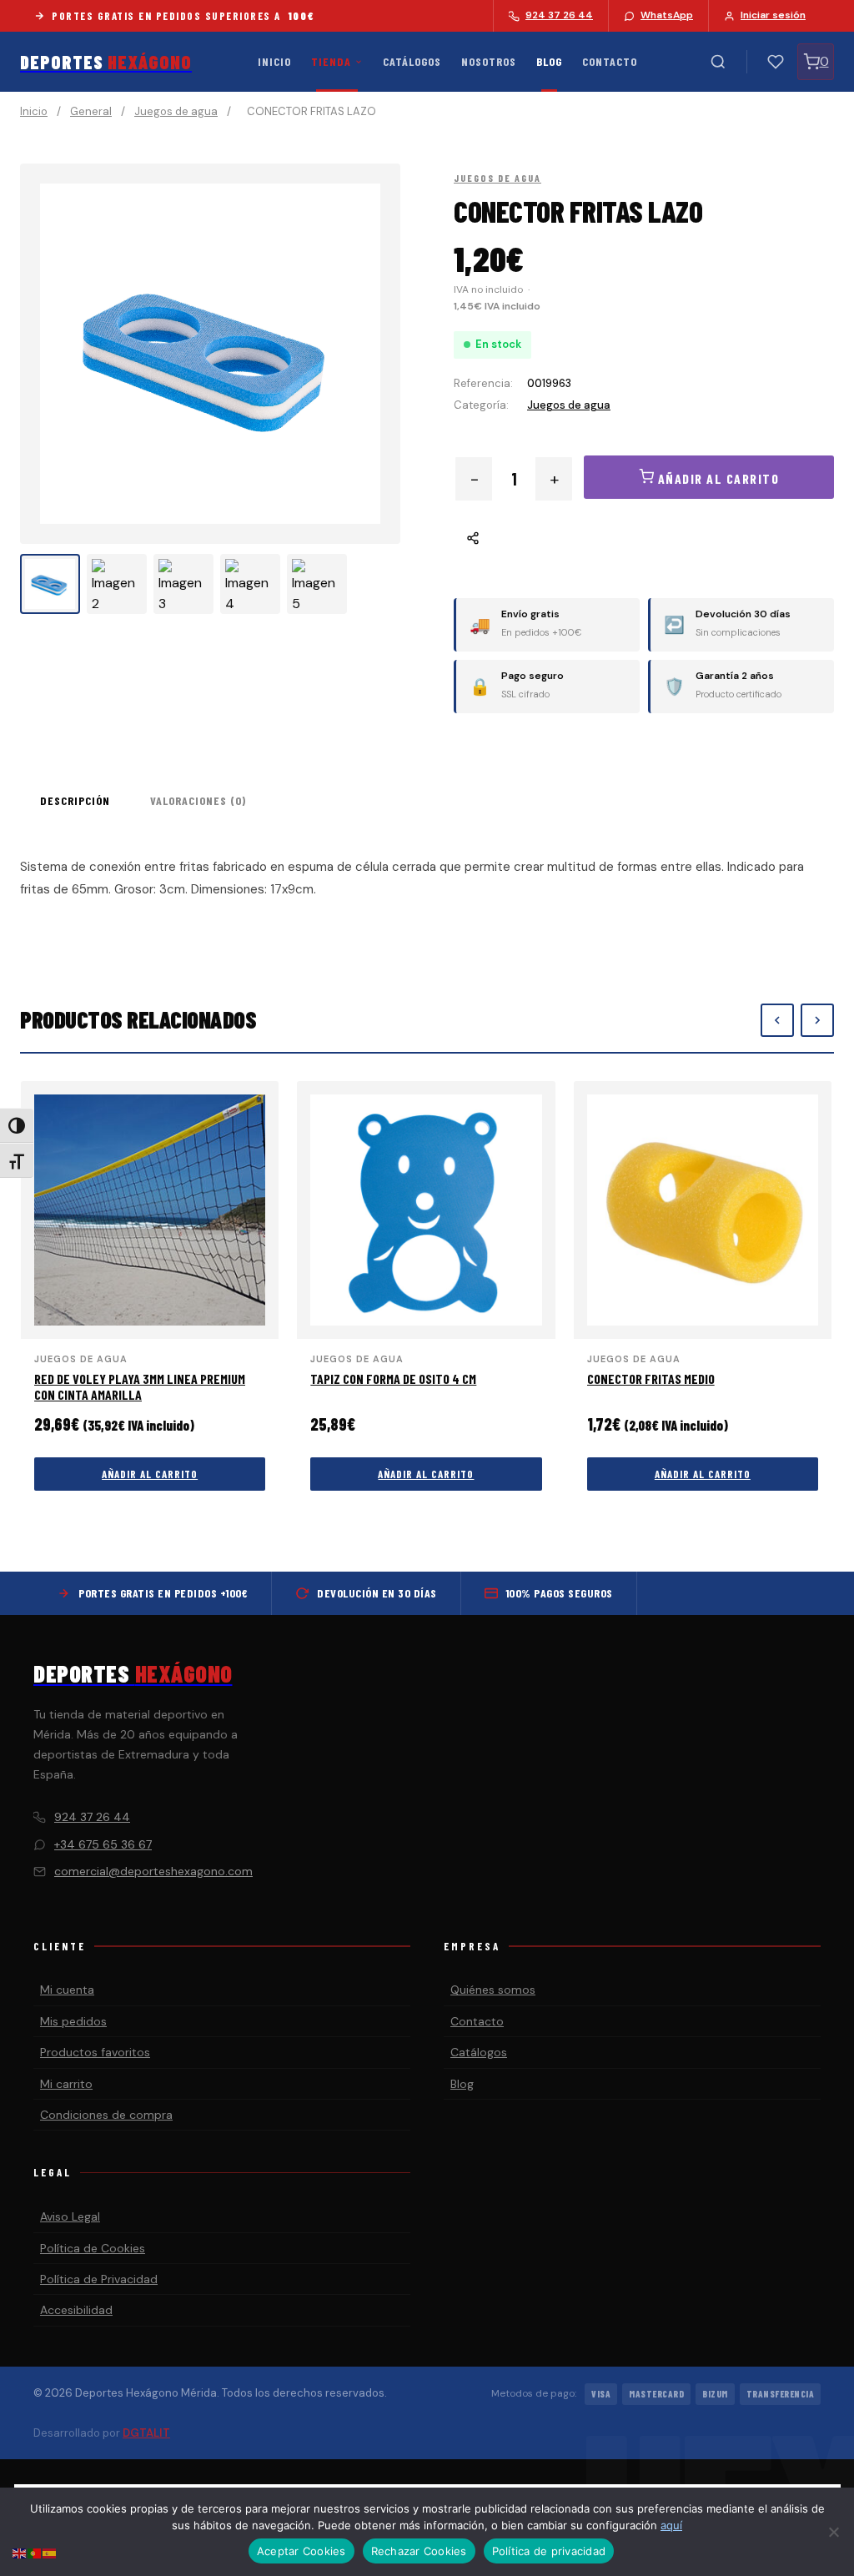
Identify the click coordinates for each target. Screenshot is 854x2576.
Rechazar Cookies (419, 2551)
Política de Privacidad (99, 2279)
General (91, 111)
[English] (20, 2552)
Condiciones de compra (106, 2115)
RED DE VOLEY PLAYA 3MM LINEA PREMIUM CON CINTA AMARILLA (140, 1386)
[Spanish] (50, 2552)
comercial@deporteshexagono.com (153, 1871)
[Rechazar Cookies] (833, 2532)
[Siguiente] (817, 1020)
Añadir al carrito (150, 1474)
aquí (671, 2525)
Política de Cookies (93, 2248)
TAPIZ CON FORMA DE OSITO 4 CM (393, 1379)
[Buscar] (718, 62)
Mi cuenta (67, 1990)
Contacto (610, 61)
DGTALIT (146, 2433)
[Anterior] (777, 1020)
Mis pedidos (73, 2021)
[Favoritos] (776, 62)
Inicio (274, 61)
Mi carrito (66, 2084)
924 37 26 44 (92, 1817)
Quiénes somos (493, 1990)
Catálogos (412, 61)
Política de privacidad (549, 2551)
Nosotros (489, 61)
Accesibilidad (76, 2310)
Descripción (75, 800)
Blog (549, 61)
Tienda (331, 61)
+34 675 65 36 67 (103, 1844)
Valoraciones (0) (198, 800)
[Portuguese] (35, 2552)
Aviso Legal (70, 2216)
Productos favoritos (95, 2052)
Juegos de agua (176, 111)
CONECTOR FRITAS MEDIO (651, 1379)
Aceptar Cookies (301, 2551)
